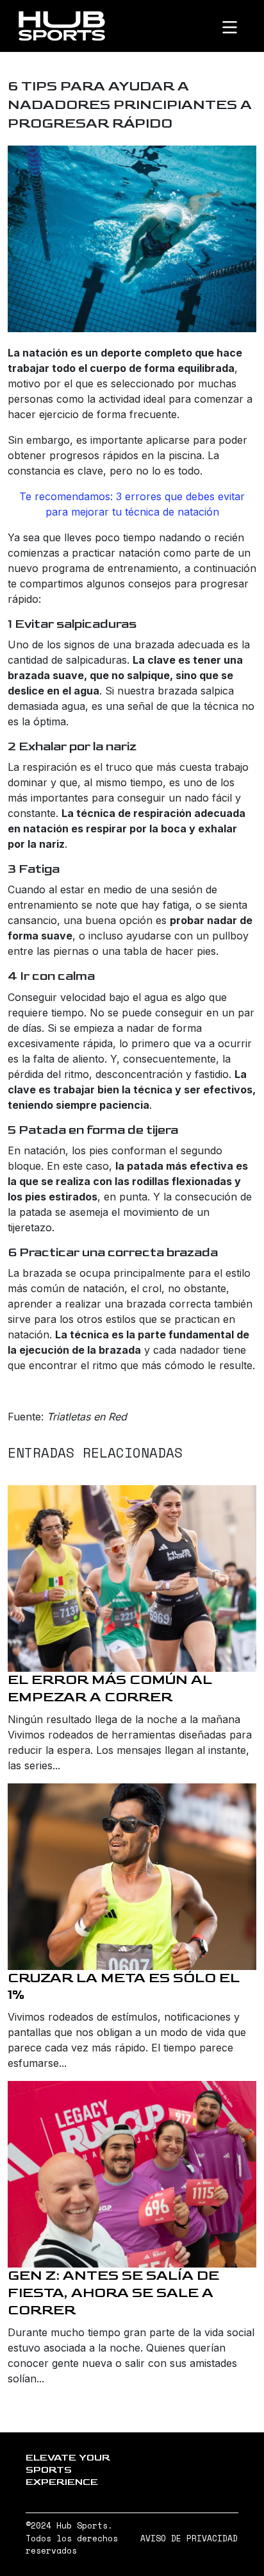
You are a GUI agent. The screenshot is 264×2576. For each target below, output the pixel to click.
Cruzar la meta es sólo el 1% (124, 1987)
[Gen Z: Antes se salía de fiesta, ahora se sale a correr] (132, 2174)
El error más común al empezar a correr (110, 1688)
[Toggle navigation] (240, 26)
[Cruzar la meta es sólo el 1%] (132, 1877)
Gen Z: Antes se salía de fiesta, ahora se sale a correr (113, 2293)
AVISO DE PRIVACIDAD (189, 2538)
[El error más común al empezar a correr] (132, 1578)
